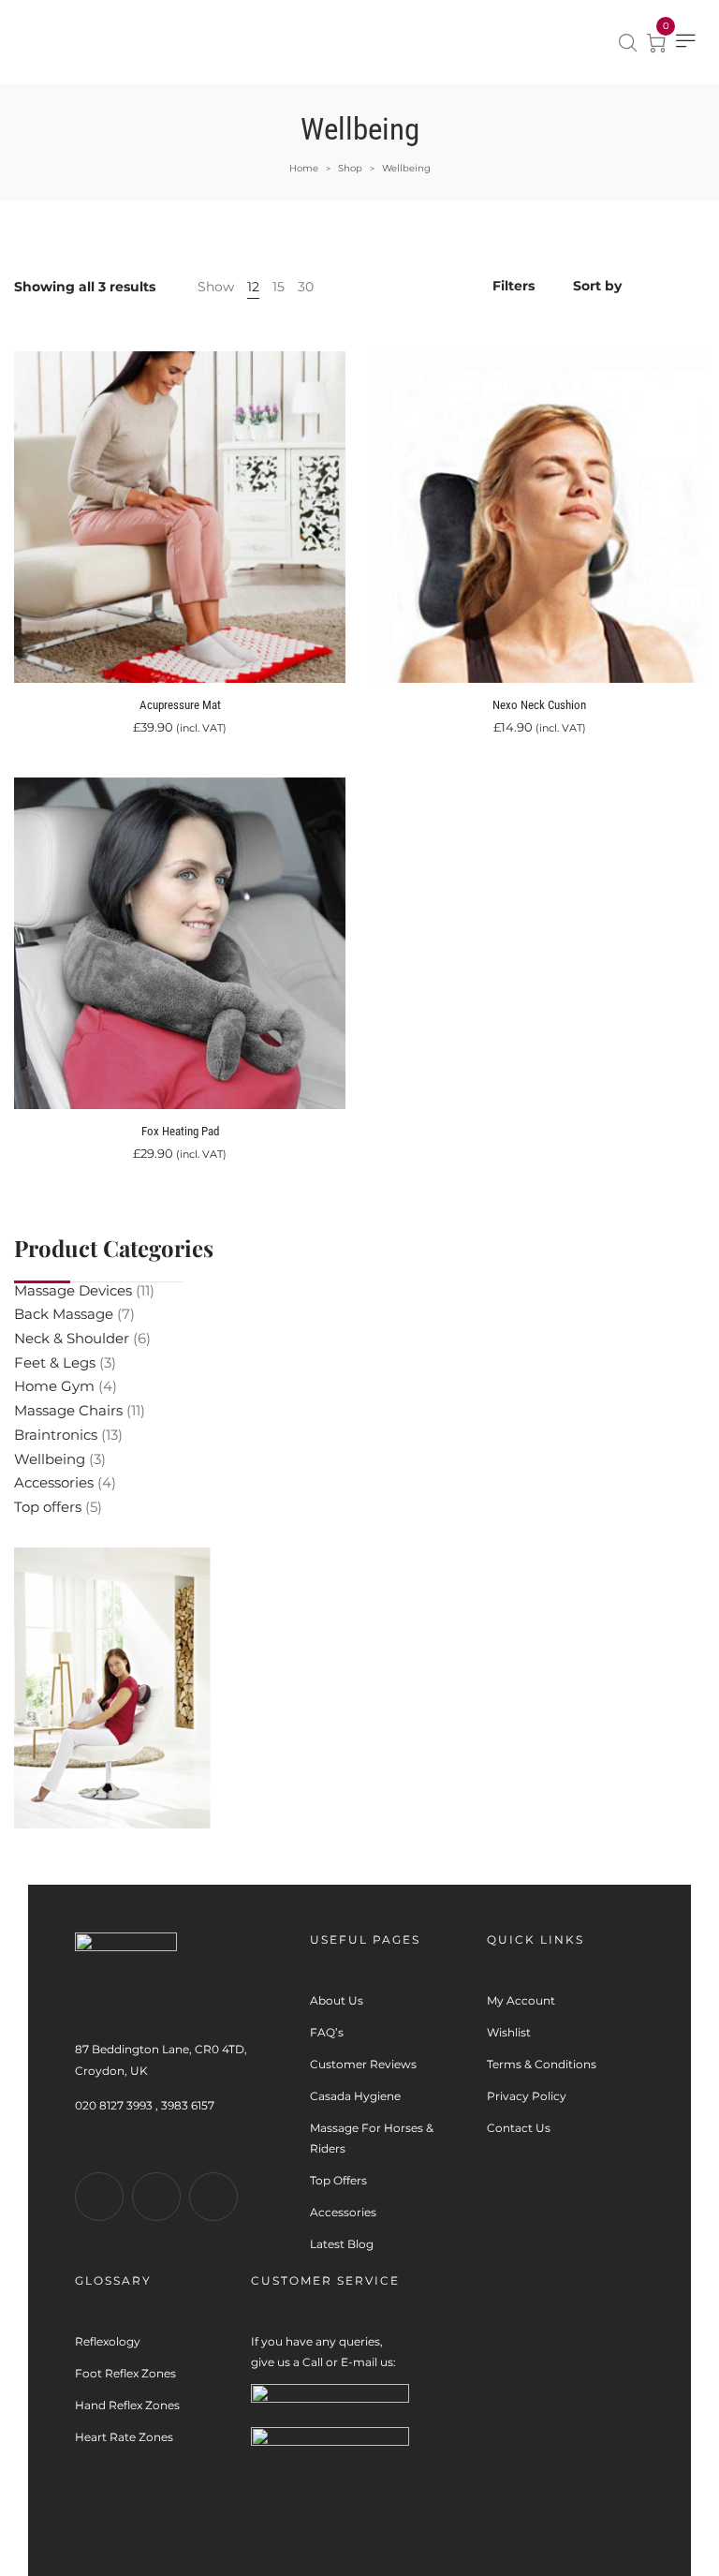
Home (304, 168)
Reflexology (108, 2341)
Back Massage (64, 1314)
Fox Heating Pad (180, 1131)
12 (253, 287)
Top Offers (338, 2180)
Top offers (48, 1507)
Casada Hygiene (355, 2096)
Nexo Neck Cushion (539, 705)
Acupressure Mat (180, 705)
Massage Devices (73, 1290)
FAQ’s (327, 2032)
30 (306, 287)
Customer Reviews (363, 2064)
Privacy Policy (527, 2096)
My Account (521, 2000)
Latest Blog (342, 2244)
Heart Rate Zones (124, 2437)
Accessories (54, 1482)
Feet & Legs (55, 1362)
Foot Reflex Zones (125, 2373)
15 (279, 287)
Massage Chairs (68, 1410)
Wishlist (509, 2032)
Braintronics (56, 1435)
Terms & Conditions (542, 2064)
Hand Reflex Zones (127, 2405)
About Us (337, 2000)
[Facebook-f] (99, 2197)
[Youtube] (213, 2197)
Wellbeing (50, 1459)
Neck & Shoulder (72, 1338)
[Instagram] (156, 2197)
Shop (350, 168)
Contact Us (519, 2128)
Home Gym (54, 1386)
